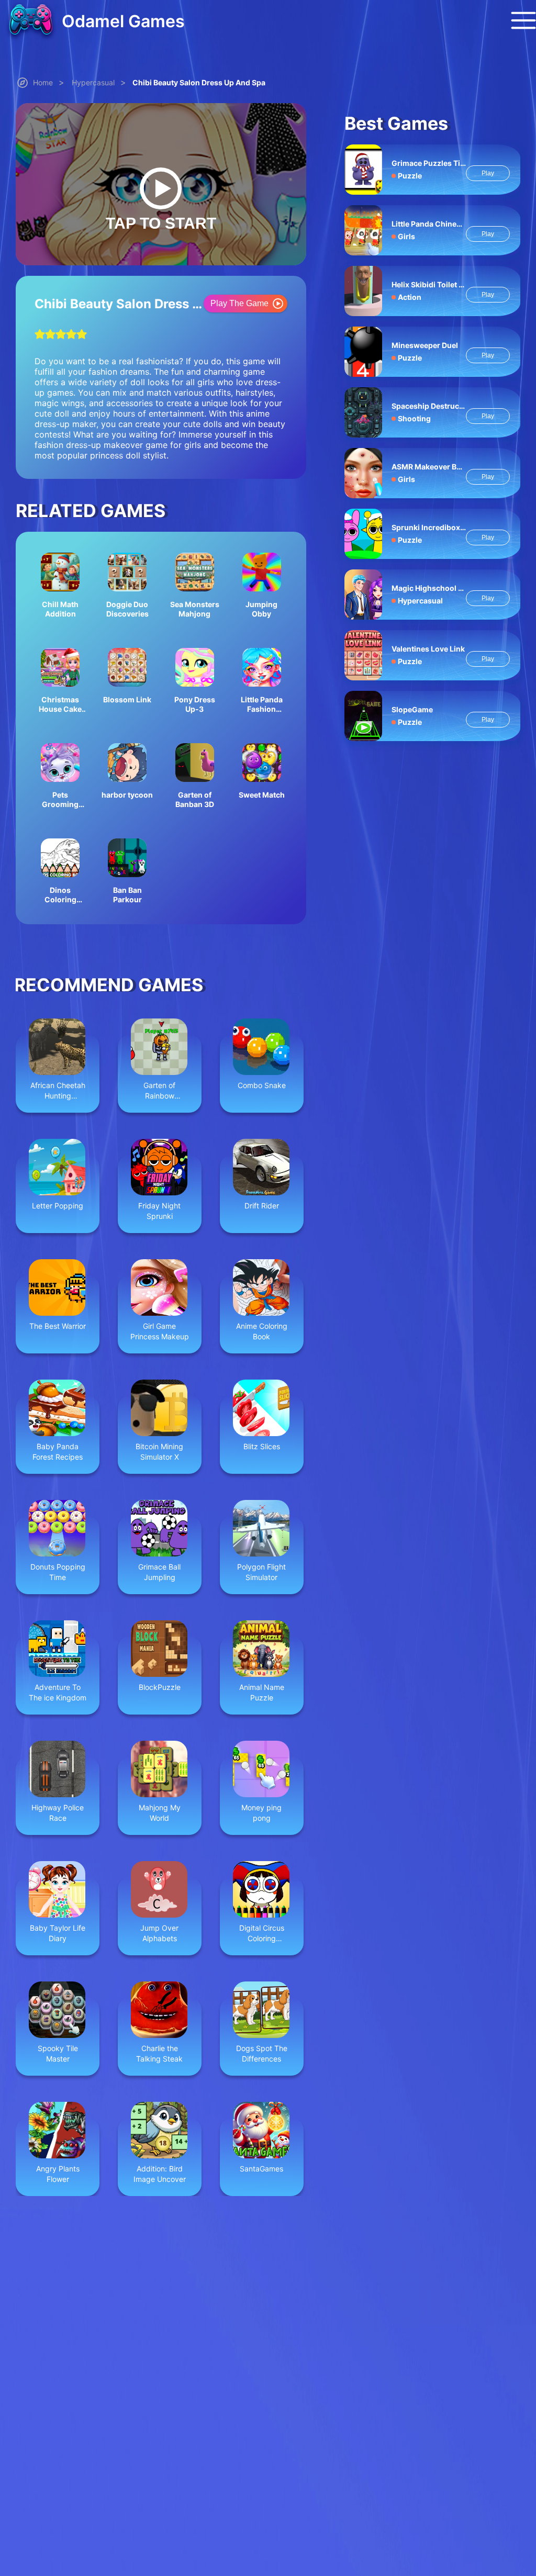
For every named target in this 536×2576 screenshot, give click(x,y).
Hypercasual (93, 82)
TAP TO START (161, 223)
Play (488, 173)
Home (43, 82)
